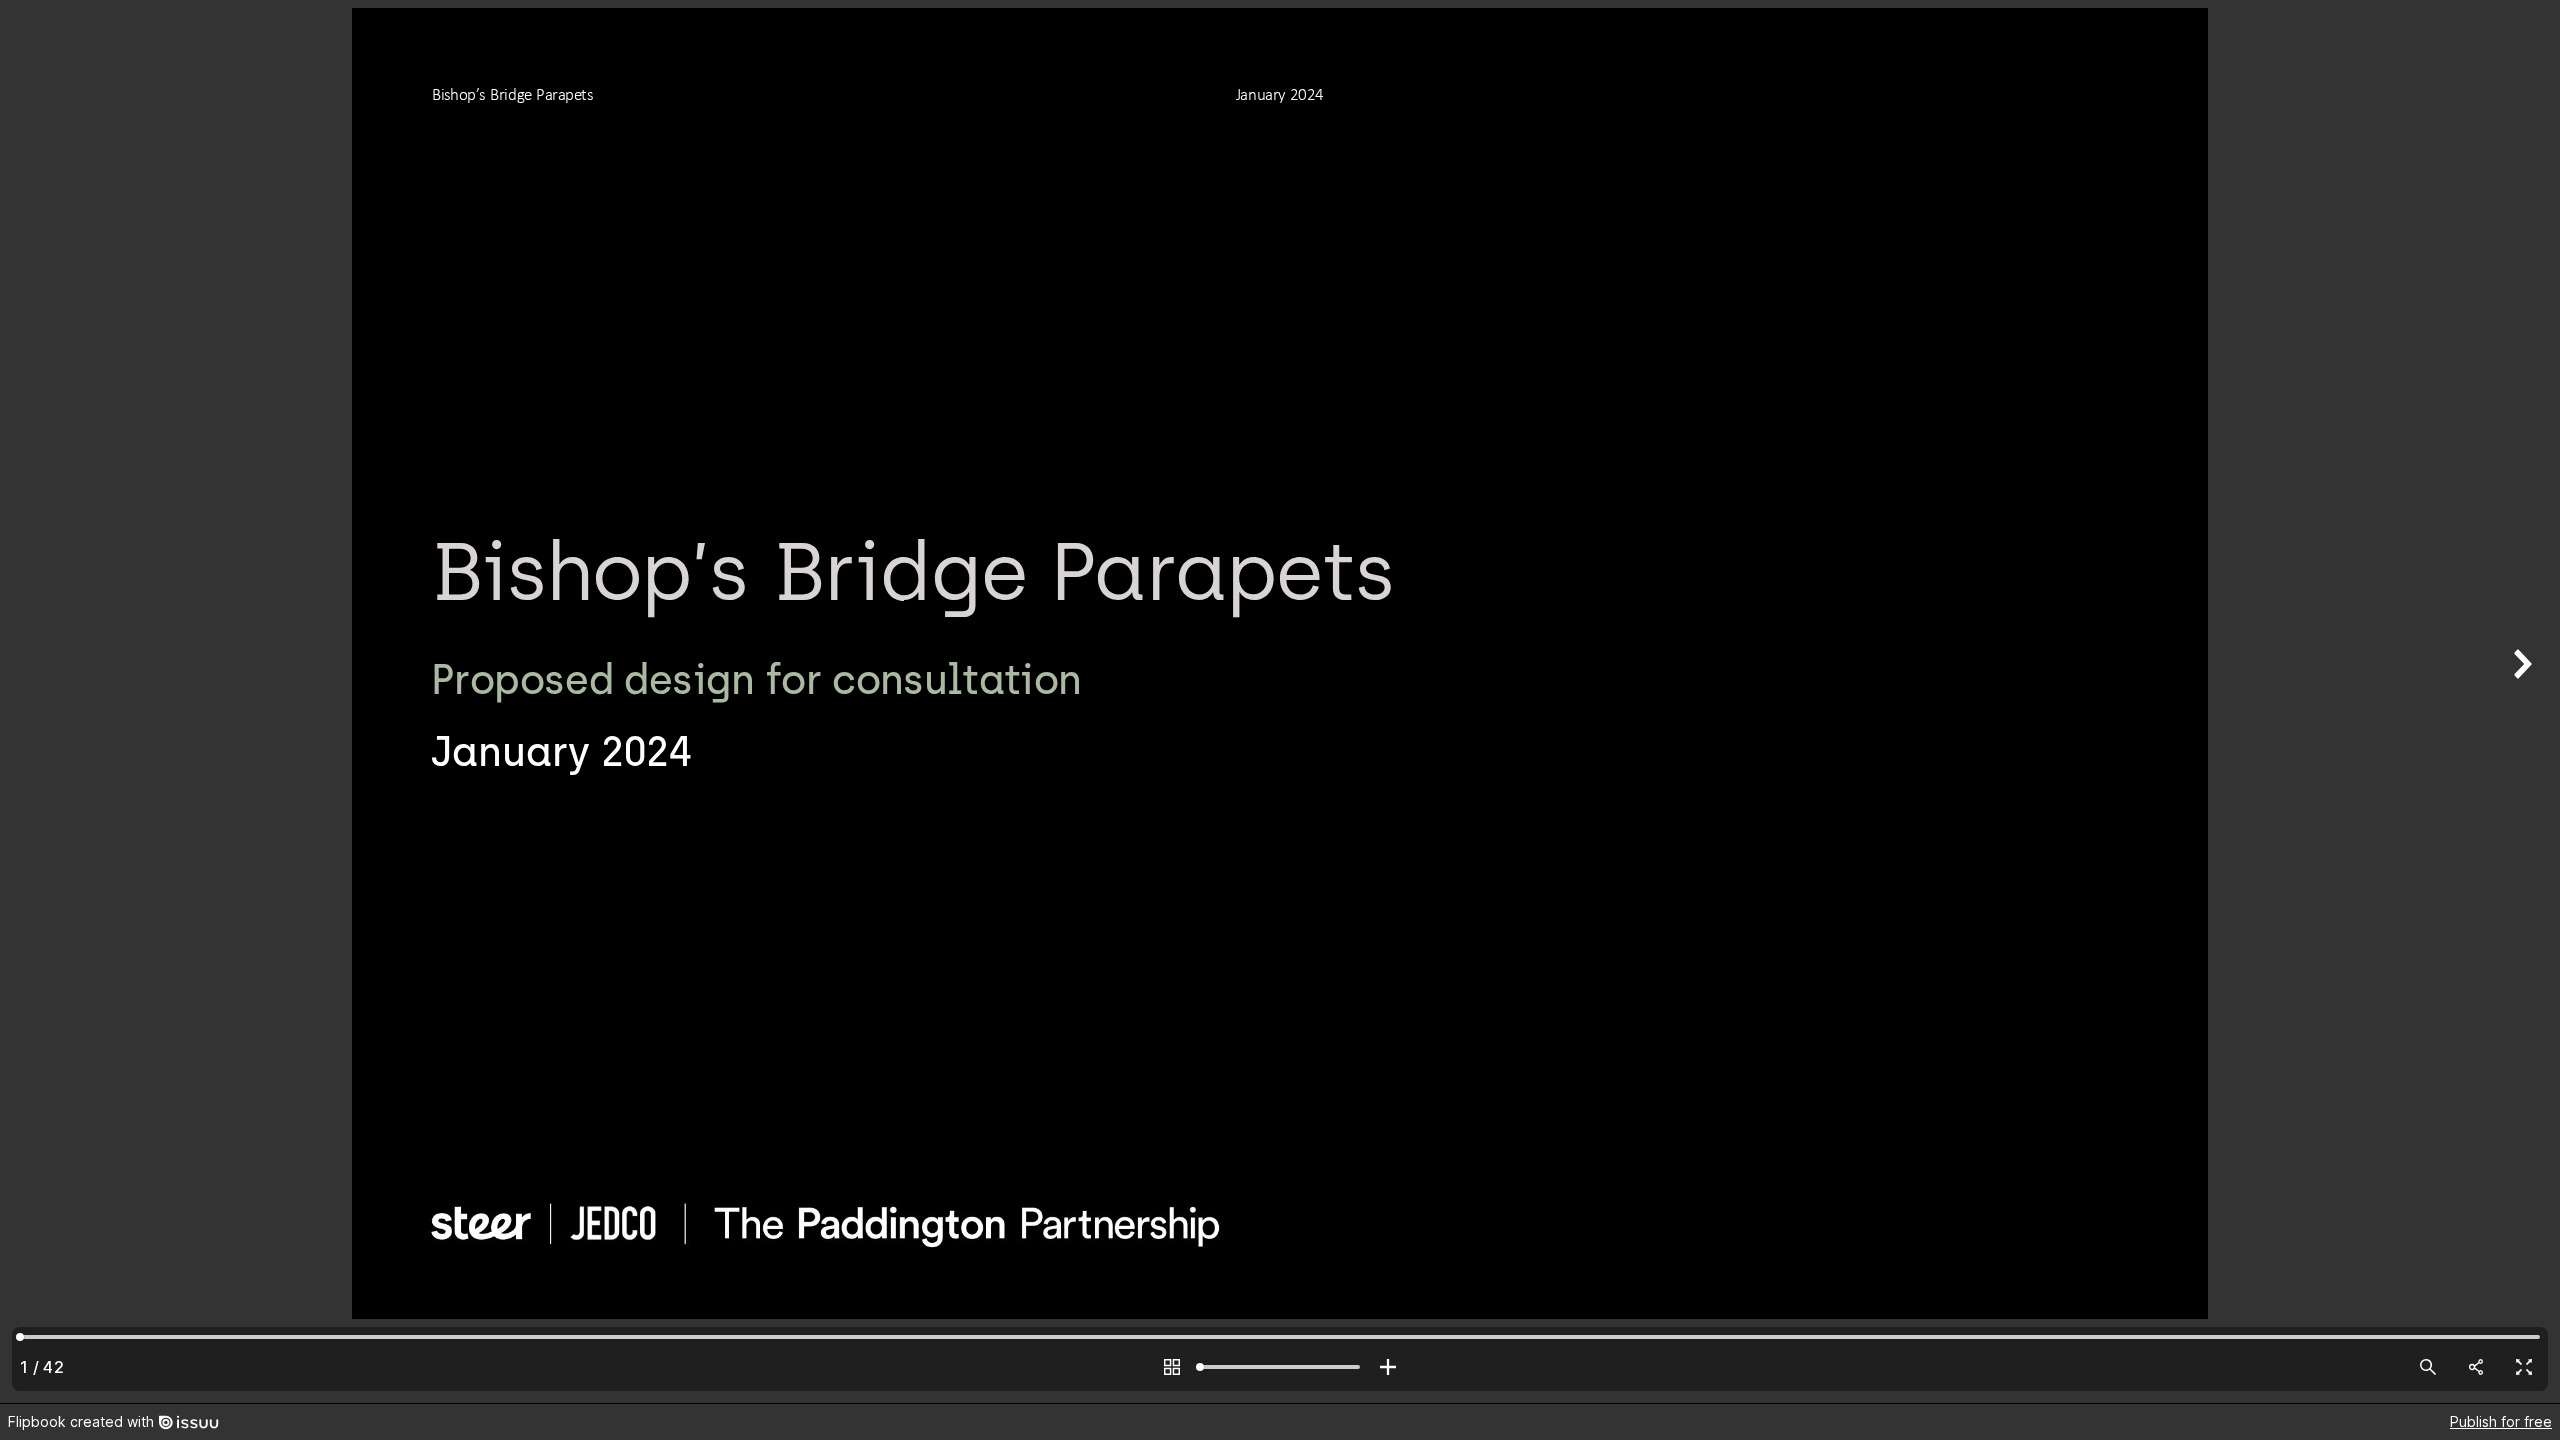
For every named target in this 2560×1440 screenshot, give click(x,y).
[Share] (2476, 1367)
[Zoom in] (1388, 1367)
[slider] (1280, 1367)
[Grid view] (1172, 1367)
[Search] (2428, 1367)
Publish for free (2501, 1421)
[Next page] (2520, 701)
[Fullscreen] (2524, 1367)
